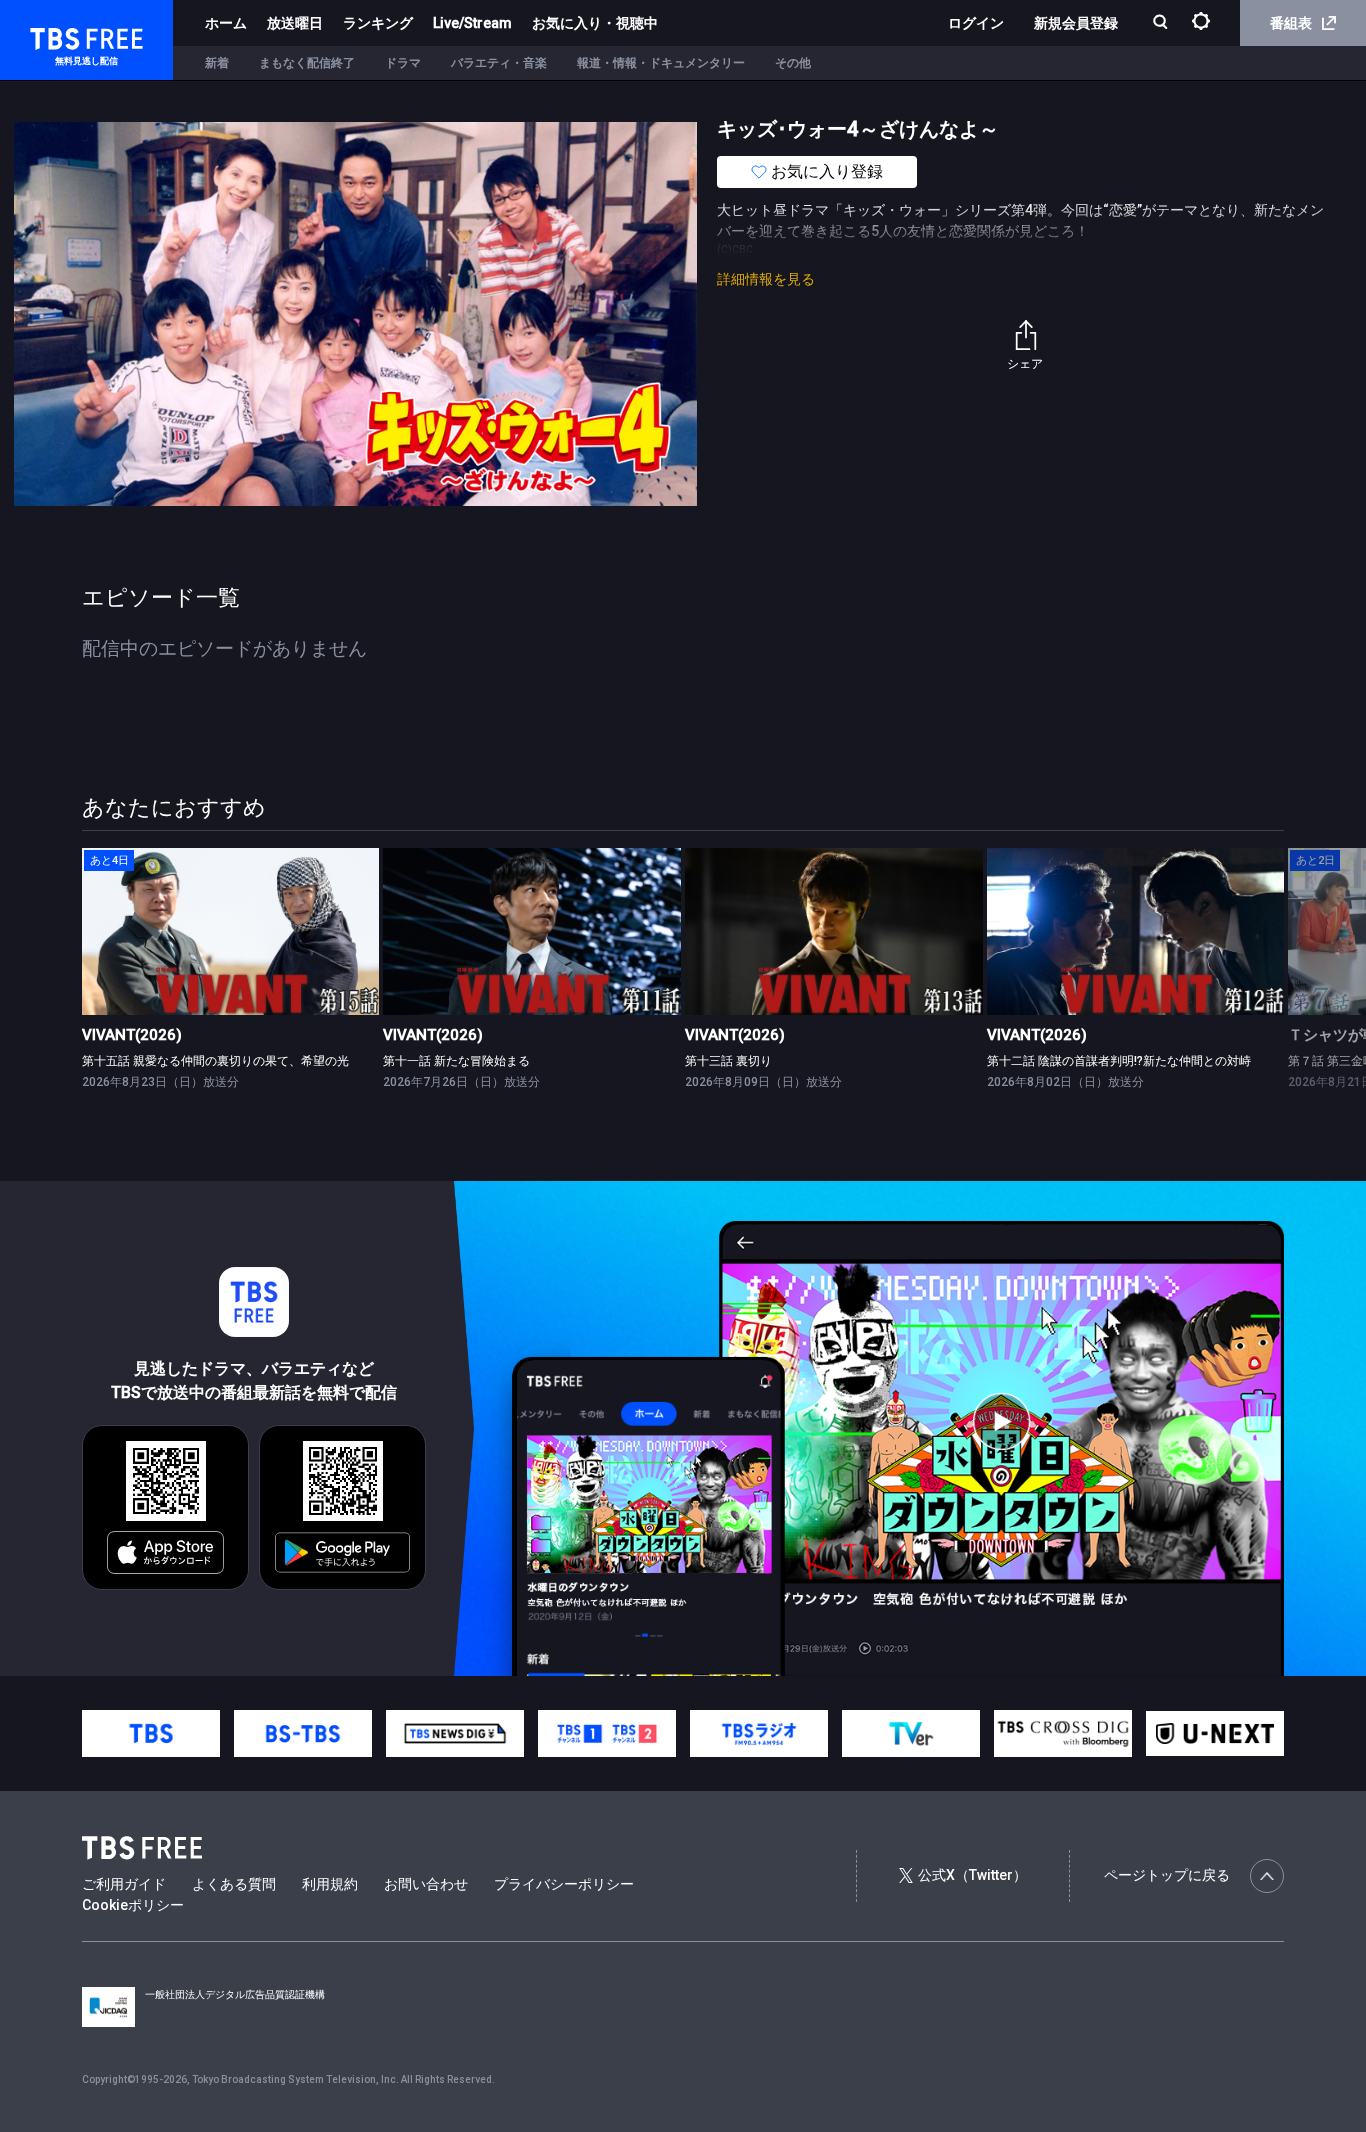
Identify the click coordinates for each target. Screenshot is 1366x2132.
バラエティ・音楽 (499, 63)
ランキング (378, 23)
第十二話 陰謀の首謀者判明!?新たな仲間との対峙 (1119, 1061)
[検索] (1162, 23)
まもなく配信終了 (307, 63)
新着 (217, 63)
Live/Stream (472, 23)
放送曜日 (295, 23)
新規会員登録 (1076, 23)
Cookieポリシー (133, 1905)
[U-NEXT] (1215, 1733)
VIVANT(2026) (132, 1035)
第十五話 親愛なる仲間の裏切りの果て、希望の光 (215, 1061)
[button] (1283, 978)
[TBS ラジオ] (759, 1733)
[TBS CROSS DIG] (1063, 1733)
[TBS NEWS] (455, 1733)
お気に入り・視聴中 (595, 23)
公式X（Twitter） (972, 1875)
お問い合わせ (426, 1884)
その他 (793, 63)
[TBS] (151, 1733)
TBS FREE (53, 35)
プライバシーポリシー (564, 1884)
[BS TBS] (303, 1733)
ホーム (226, 23)
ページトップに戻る (1167, 1875)
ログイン (976, 23)
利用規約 (330, 1884)
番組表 (1291, 23)
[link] (231, 931)
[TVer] (911, 1733)
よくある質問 (234, 1884)
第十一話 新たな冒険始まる (456, 1061)
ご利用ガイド (124, 1884)
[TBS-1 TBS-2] (607, 1733)
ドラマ (403, 63)
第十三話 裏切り (728, 1061)
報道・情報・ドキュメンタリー (661, 63)
